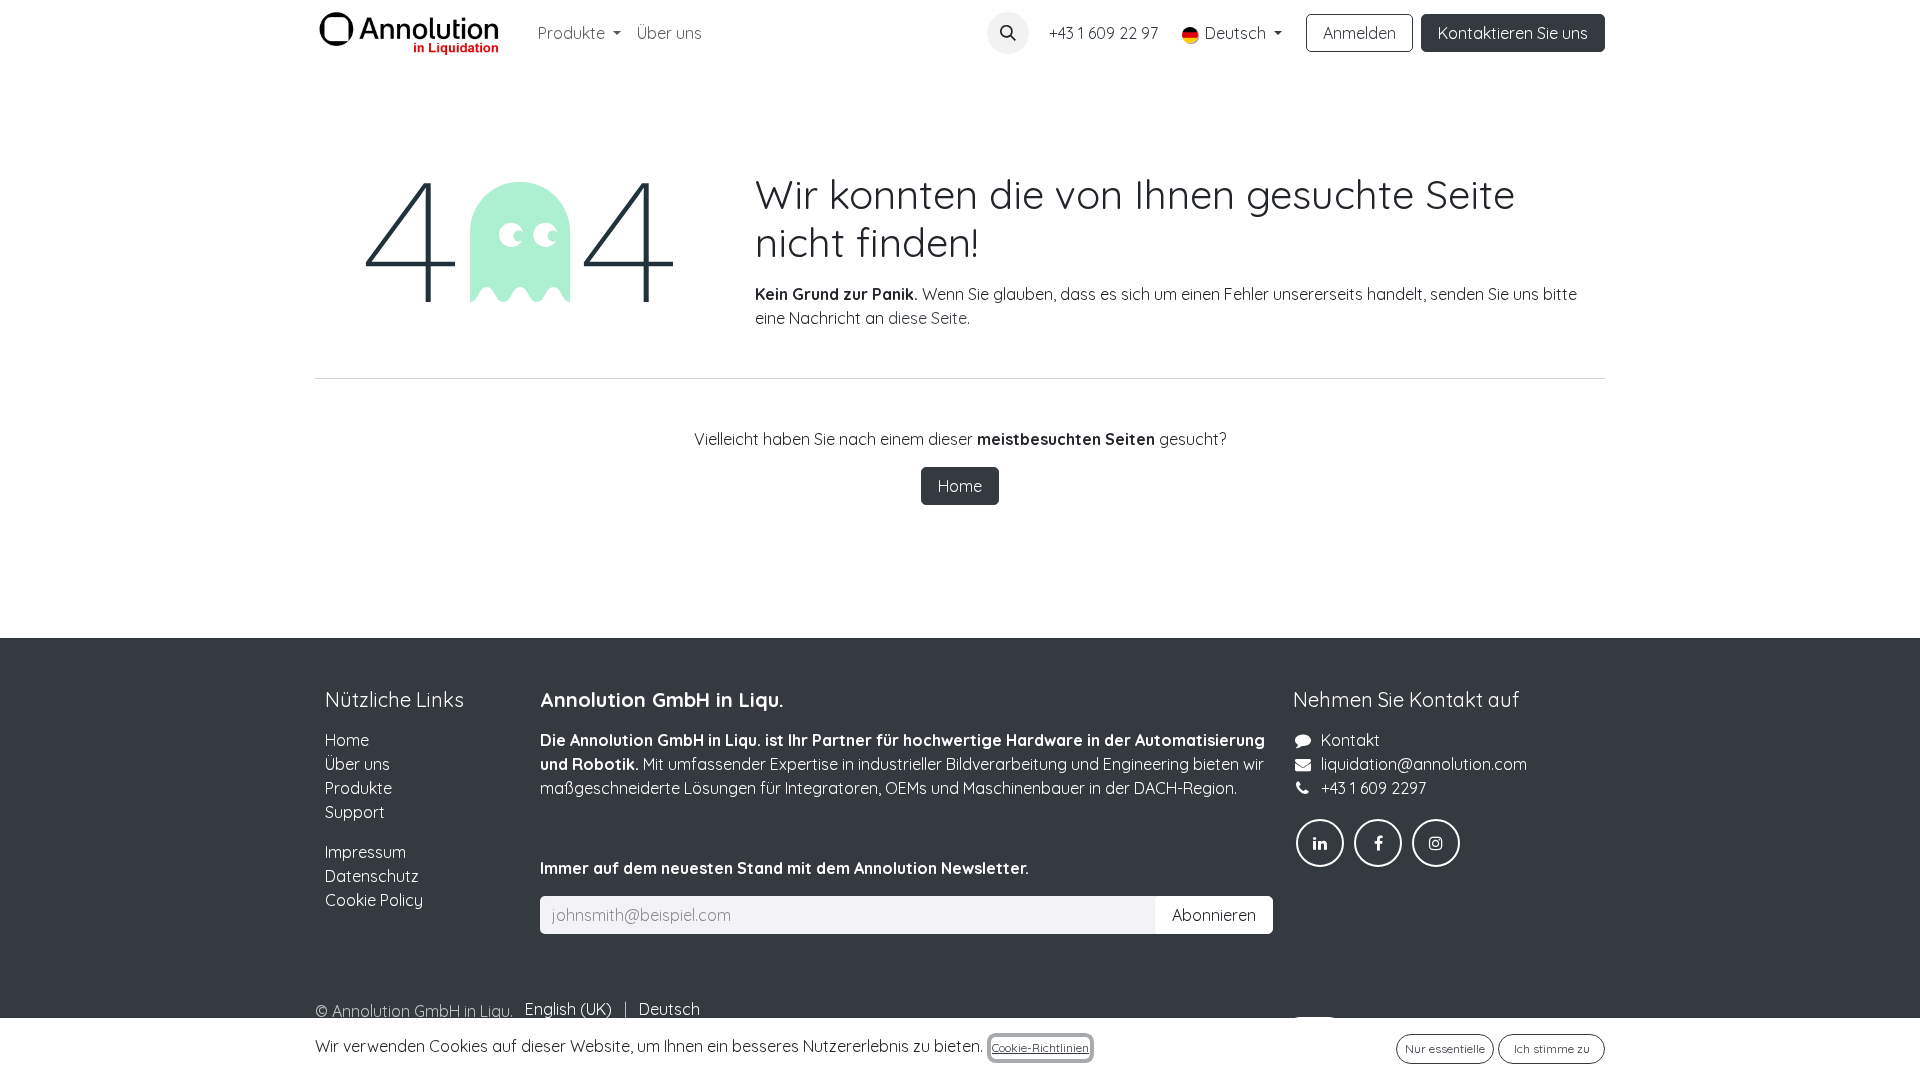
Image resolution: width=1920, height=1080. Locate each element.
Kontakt (1350, 740)
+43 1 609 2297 (1373, 788)
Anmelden (1359, 33)
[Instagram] (1436, 843)
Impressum (365, 852)
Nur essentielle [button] (1445, 1048)
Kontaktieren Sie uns (1513, 33)
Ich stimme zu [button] (1552, 1048)
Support (355, 812)
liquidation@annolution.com (1424, 764)
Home (960, 486)
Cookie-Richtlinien (1040, 1047)
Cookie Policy (374, 900)
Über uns (357, 764)
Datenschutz (372, 876)
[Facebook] (1378, 843)
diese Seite (927, 318)
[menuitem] (579, 33)
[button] (1008, 33)
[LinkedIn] (1320, 843)
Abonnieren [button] (1214, 915)
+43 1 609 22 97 (1103, 33)
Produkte (358, 788)
